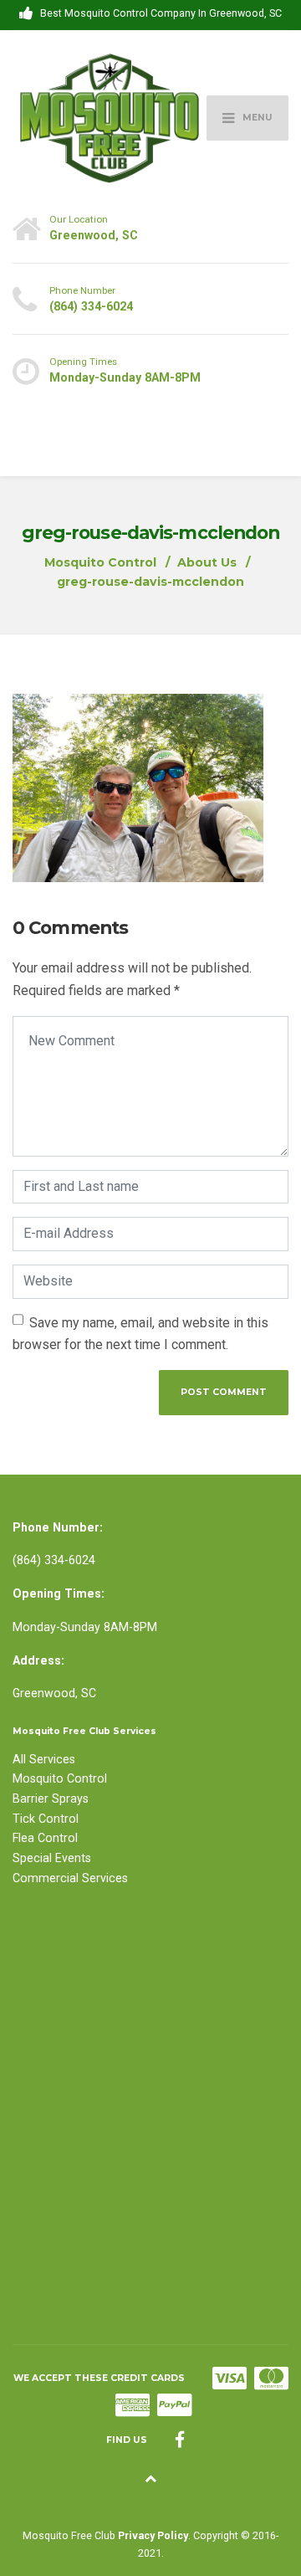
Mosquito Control (60, 1778)
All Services (44, 1759)
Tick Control (46, 1819)
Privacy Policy (153, 2535)
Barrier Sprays (51, 1799)
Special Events (52, 1858)
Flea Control (45, 1838)
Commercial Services (70, 1878)
